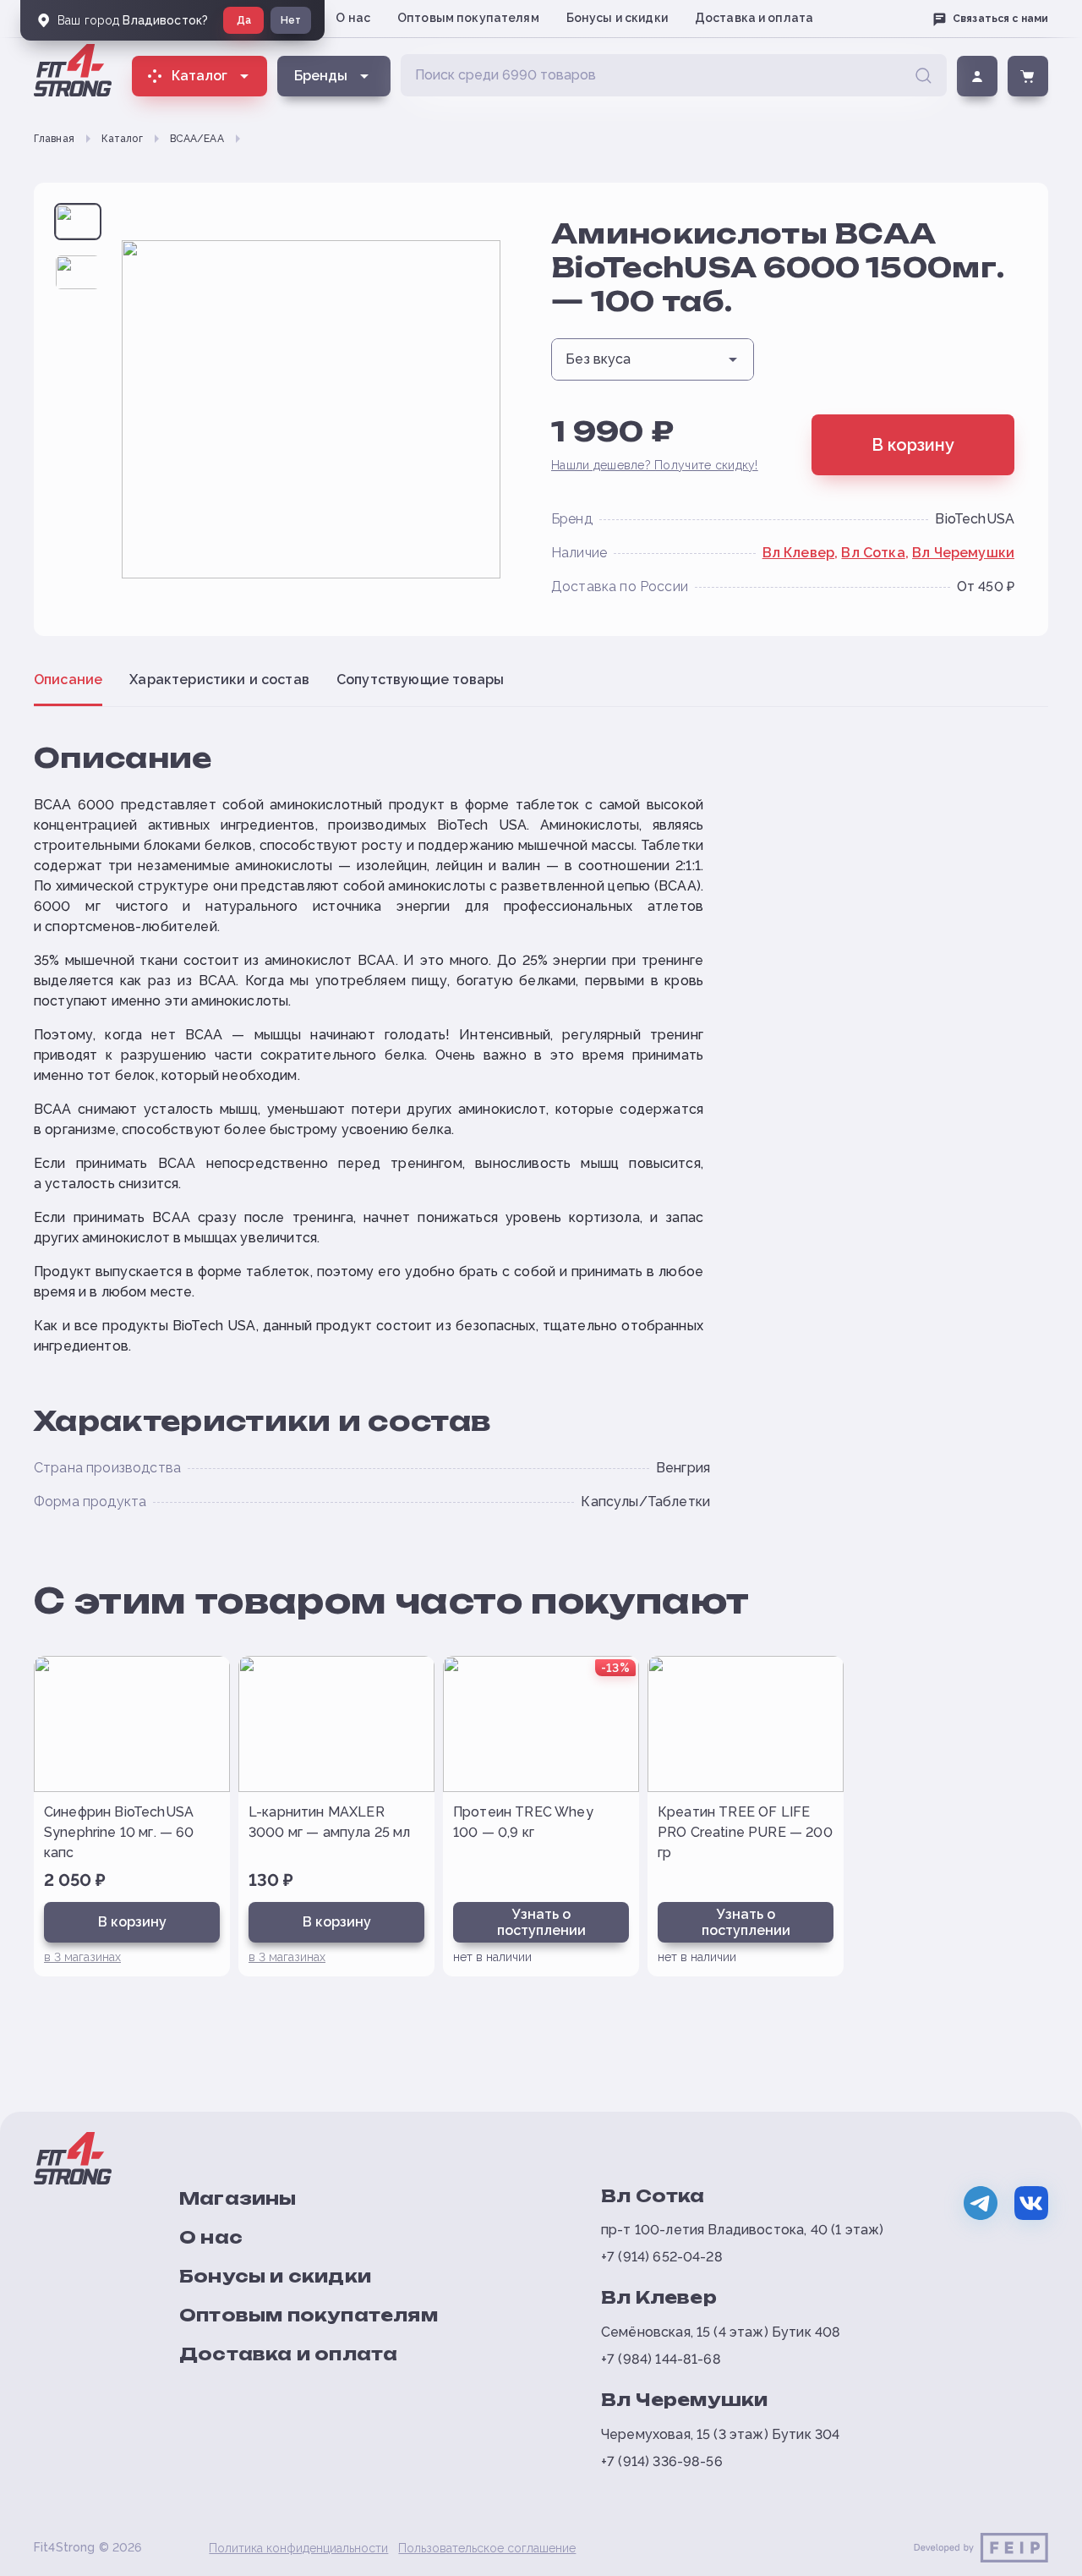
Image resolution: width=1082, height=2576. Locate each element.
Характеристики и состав (219, 680)
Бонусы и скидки (617, 18)
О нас (353, 18)
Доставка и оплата (754, 18)
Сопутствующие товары (420, 680)
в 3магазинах (82, 1957)
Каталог (122, 139)
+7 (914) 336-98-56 (662, 2461)
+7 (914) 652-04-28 (662, 2257)
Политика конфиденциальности (298, 2548)
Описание (68, 680)
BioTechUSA (975, 519)
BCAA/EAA (197, 139)
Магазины (238, 2198)
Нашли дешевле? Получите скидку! (655, 465)
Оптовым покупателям (468, 18)
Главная (54, 139)
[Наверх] (1041, 2556)
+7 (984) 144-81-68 (661, 2359)
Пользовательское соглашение (487, 2548)
